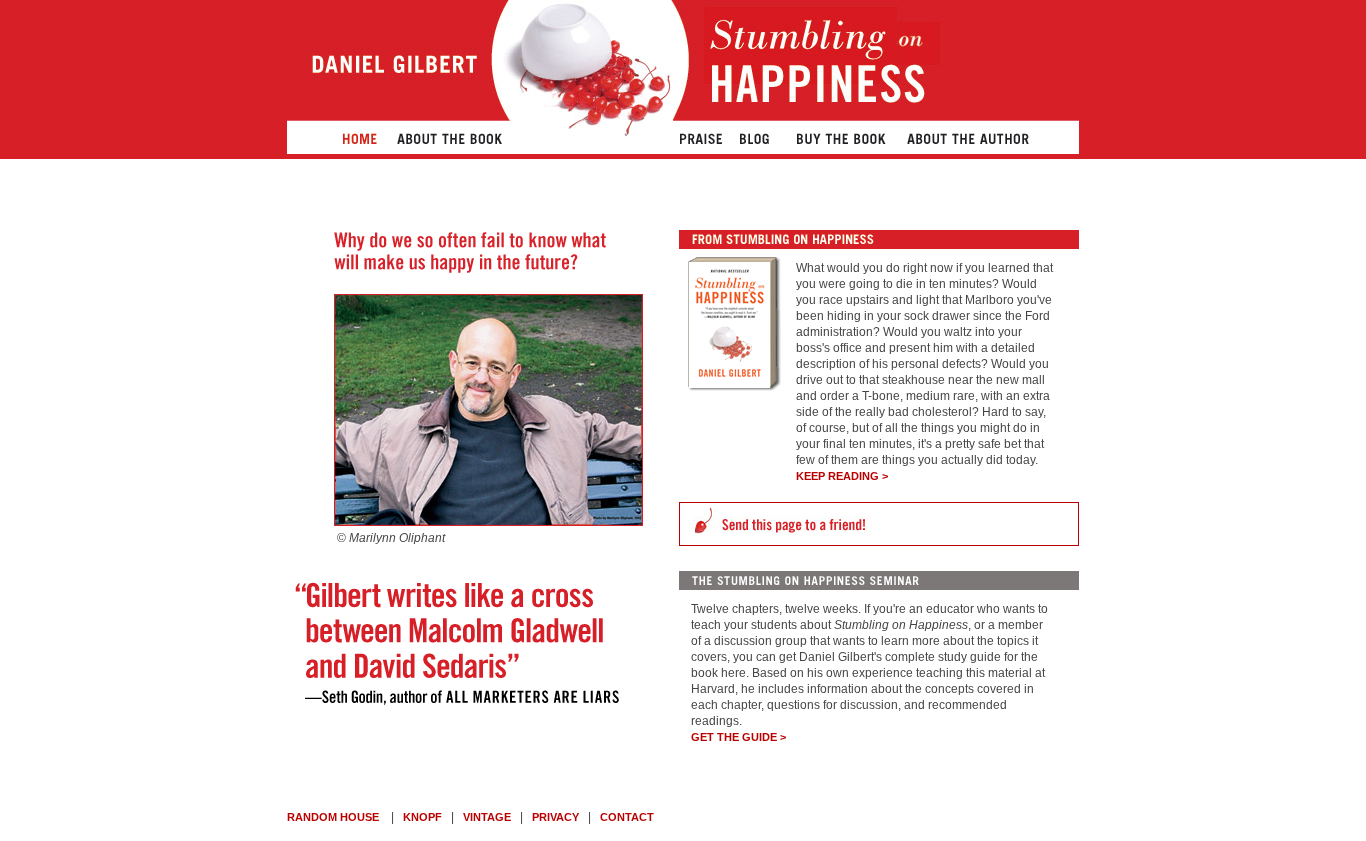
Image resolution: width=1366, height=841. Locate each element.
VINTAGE (487, 817)
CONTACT (627, 817)
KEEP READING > (842, 476)
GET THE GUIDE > (738, 737)
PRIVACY (555, 817)
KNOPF (422, 817)
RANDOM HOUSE (333, 817)
